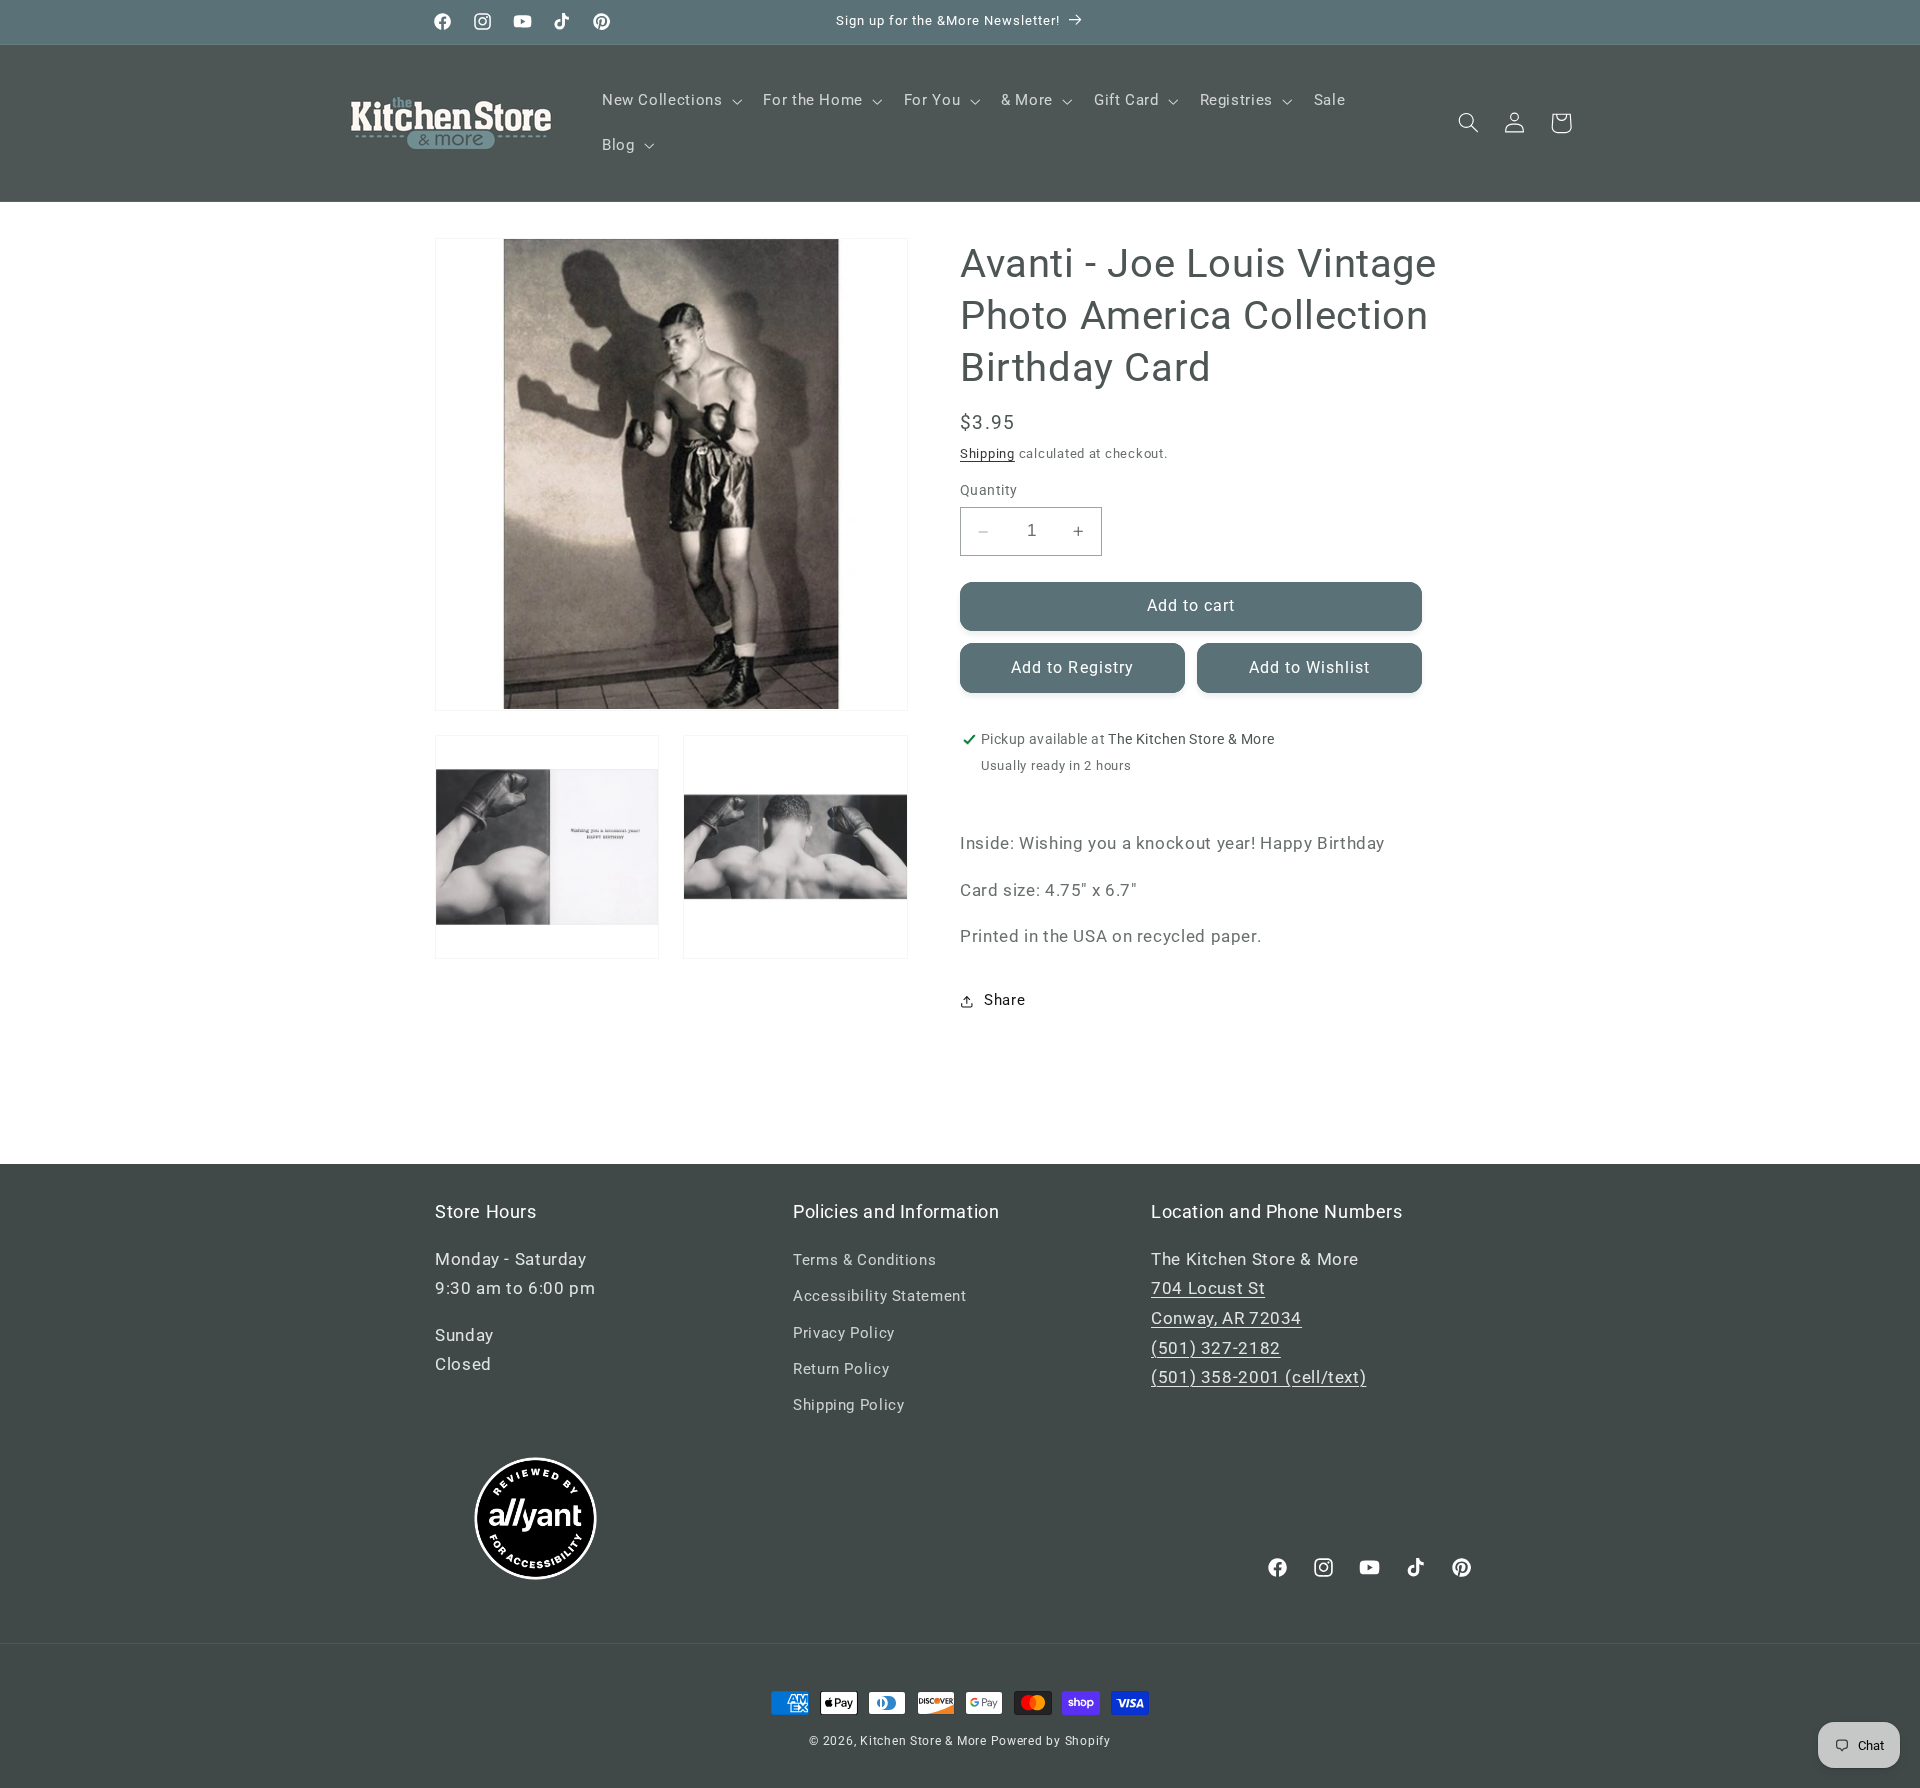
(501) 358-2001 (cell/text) (1258, 1377)
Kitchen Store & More (923, 1741)
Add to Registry (1072, 667)
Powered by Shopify (1051, 1741)
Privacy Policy (844, 1333)
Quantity (988, 491)
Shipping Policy (848, 1405)
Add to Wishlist (1310, 667)
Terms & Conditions (864, 1260)
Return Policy (841, 1369)
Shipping (987, 453)
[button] (669, 101)
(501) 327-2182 (1216, 1348)
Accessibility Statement (880, 1296)
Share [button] (1004, 1000)
